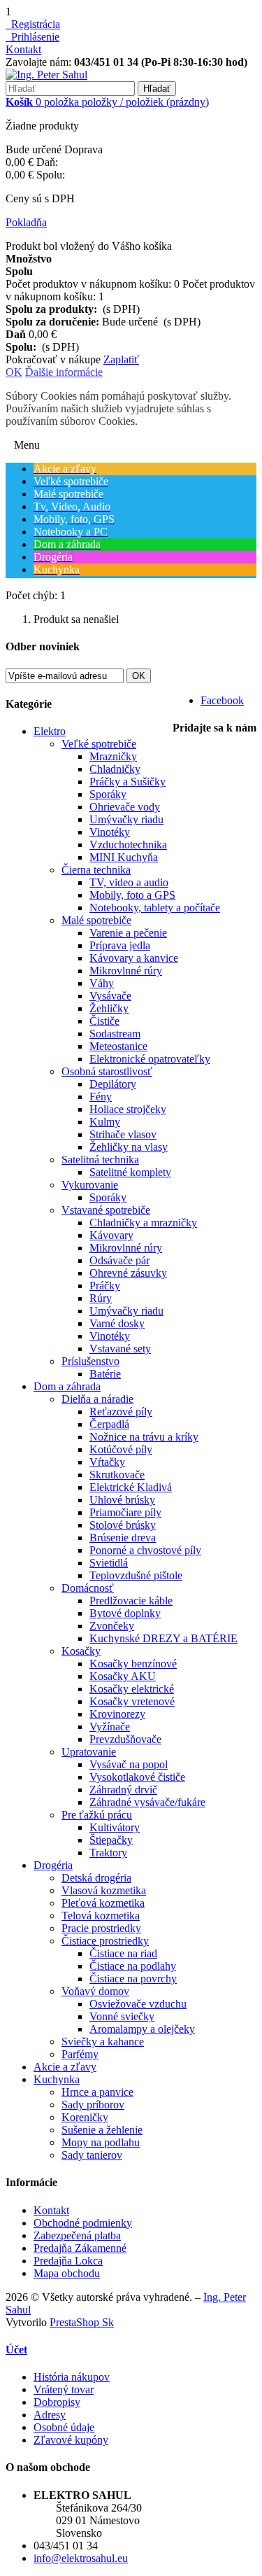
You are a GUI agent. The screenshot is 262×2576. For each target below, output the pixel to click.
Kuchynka (57, 2079)
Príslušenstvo (90, 1361)
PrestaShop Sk (82, 2322)
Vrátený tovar (64, 2389)
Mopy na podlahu (101, 2142)
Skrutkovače (117, 1475)
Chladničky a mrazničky (143, 1223)
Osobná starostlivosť (107, 1071)
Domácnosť (88, 1588)
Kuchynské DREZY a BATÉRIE (163, 1638)
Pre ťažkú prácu (97, 1815)
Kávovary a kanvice (134, 958)
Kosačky (81, 1651)
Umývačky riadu (126, 819)
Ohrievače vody (125, 807)
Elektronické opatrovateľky (150, 1059)
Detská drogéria (96, 1878)
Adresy (50, 2415)
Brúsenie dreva (123, 1538)
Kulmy (105, 1122)
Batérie (105, 1374)
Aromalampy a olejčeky (142, 2029)
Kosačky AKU (123, 1676)
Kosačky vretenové (132, 1701)
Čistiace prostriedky (105, 1941)
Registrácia (33, 24)
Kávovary (111, 1235)
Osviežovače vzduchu (138, 2004)
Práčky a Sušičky (128, 782)
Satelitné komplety (130, 1172)
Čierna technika (96, 870)
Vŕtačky (107, 1462)
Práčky (105, 1286)
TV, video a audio (129, 882)
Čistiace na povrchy (133, 1979)
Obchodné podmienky (83, 2223)
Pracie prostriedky (101, 1928)
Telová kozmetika (101, 1916)
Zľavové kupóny (71, 2440)
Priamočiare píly (125, 1512)
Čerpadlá (109, 1424)
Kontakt (23, 49)
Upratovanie (89, 1752)
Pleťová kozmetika (103, 1903)
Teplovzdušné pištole (136, 1575)
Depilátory (113, 1084)
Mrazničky (113, 756)
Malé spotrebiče (96, 920)
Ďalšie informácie (64, 372)
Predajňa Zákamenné (80, 2248)
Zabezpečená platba (77, 2235)
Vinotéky (110, 832)
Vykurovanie (90, 1185)
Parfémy (80, 2054)
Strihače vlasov (123, 1134)
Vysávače (110, 996)
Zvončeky (112, 1626)
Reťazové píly (121, 1412)
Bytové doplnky (125, 1613)
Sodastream (115, 1034)
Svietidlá (109, 1563)
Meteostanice (118, 1046)
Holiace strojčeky (128, 1109)
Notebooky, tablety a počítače (155, 908)
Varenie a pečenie (128, 933)
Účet (16, 2350)
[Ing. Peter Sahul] (46, 75)
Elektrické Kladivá (131, 1487)
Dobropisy (57, 2402)
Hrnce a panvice (97, 2092)
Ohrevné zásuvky (128, 1273)
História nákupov (72, 2377)
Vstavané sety (120, 1349)
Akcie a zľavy (65, 2067)
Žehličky (109, 1008)
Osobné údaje (64, 2427)
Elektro (50, 731)
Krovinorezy (117, 1714)
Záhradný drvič (123, 1790)
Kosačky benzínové (133, 1664)
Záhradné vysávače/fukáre (147, 1802)
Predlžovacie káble (131, 1601)
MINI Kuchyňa (124, 857)
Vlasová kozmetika (104, 1890)
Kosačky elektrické (132, 1689)
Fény (101, 1097)
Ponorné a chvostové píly (145, 1550)
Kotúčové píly (121, 1449)
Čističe (104, 1021)
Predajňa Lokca (68, 2261)
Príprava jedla (120, 945)
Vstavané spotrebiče (106, 1210)
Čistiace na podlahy (133, 1966)
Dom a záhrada (67, 1386)
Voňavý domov (95, 1991)
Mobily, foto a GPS (132, 895)
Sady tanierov (92, 2155)
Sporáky (108, 794)
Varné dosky (117, 1323)
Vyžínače (110, 1727)
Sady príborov (93, 2105)
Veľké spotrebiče (99, 744)
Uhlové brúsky (122, 1500)
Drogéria (53, 1865)
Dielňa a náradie (97, 1399)
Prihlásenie (32, 37)
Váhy (102, 983)
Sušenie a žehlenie (102, 2130)
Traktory (108, 1853)
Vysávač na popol (129, 1764)
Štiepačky (111, 1840)
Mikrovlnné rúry (126, 971)
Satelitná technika (100, 1160)
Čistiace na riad (123, 1953)
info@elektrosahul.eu (81, 2558)
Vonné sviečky (122, 2016)
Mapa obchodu (67, 2273)
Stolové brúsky (123, 1525)
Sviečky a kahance (103, 2042)
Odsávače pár (119, 1260)
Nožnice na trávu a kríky (144, 1437)
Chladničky (115, 769)
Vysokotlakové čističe (137, 1777)
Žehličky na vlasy (129, 1147)
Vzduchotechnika (128, 845)
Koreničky (85, 2117)
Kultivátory (115, 1827)
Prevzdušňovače (125, 1739)
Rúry (101, 1298)
